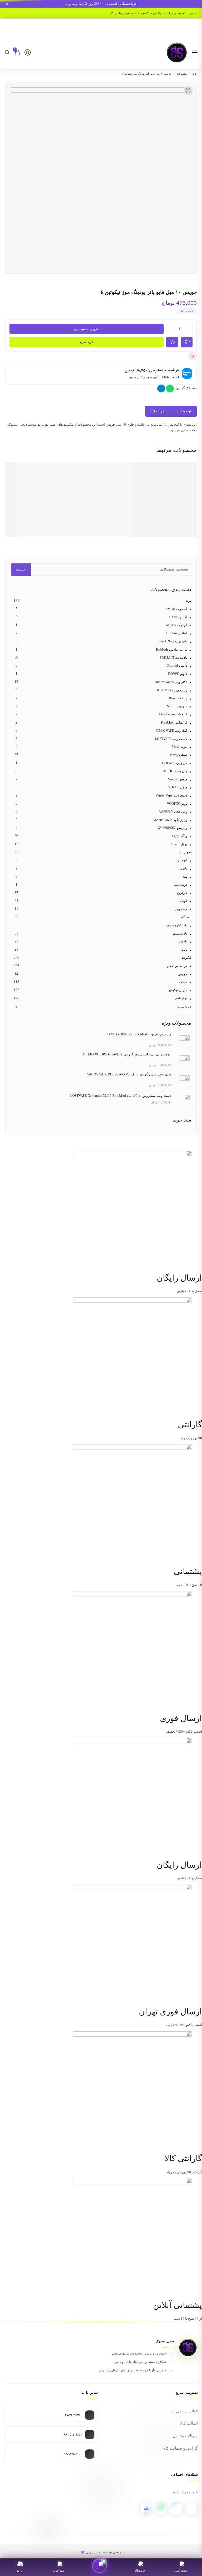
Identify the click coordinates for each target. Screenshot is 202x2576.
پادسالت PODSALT (173, 658)
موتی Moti (180, 747)
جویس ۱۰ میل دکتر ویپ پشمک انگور (91, 518)
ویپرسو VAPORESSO (172, 828)
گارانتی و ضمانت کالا (181, 2448)
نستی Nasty (179, 755)
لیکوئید (186, 958)
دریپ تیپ (180, 885)
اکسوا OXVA (178, 617)
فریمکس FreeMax (174, 722)
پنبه (185, 876)
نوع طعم (181, 998)
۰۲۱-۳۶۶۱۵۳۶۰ (73, 2415)
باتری (183, 868)
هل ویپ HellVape (175, 763)
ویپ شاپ (184, 1006)
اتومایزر (182, 860)
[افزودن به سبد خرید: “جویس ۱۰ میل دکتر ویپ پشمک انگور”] (79, 529)
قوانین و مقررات (184, 2411)
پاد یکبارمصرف (177, 925)
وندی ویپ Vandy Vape (171, 795)
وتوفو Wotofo (178, 779)
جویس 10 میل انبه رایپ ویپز (178, 518)
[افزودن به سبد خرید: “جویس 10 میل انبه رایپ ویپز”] (166, 529)
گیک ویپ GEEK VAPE (172, 731)
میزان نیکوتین (177, 990)
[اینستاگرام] (191, 2509)
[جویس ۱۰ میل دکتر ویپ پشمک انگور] (90, 486)
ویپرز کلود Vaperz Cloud (170, 820)
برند (188, 601)
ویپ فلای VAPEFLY (173, 812)
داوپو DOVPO (178, 674)
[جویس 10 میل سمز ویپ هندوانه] (134, 486)
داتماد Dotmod (177, 665)
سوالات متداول (185, 2436)
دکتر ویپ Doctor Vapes (171, 682)
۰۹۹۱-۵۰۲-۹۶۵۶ (72, 2435)
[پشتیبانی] (99, 2565)
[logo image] (177, 52)
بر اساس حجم (177, 966)
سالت (183, 982)
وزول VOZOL (178, 787)
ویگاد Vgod (179, 836)
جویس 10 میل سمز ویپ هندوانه (134, 518)
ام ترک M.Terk (177, 625)
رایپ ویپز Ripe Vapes (172, 690)
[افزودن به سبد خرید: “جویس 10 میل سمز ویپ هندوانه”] (123, 529)
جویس (183, 974)
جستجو (21, 569)
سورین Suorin (177, 706)
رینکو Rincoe (178, 698)
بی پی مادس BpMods (172, 649)
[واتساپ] (161, 2509)
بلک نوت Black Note (173, 641)
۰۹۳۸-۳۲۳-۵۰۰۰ (72, 2454)
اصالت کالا (189, 2423)
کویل (184, 901)
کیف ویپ (181, 909)
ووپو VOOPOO (177, 803)
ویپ (184, 949)
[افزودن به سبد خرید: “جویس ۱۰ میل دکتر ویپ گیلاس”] (36, 529)
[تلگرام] (176, 2509)
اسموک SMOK (176, 609)
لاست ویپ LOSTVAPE (171, 739)
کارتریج (182, 893)
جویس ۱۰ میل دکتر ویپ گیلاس (47, 518)
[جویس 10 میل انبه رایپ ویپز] (178, 486)
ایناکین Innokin (176, 633)
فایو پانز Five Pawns (173, 714)
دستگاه (186, 917)
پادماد (183, 941)
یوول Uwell (179, 844)
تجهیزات (185, 852)
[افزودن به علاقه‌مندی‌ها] (192, 356)
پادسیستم (180, 933)
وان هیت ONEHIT (175, 771)
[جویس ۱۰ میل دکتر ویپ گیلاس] (47, 486)
